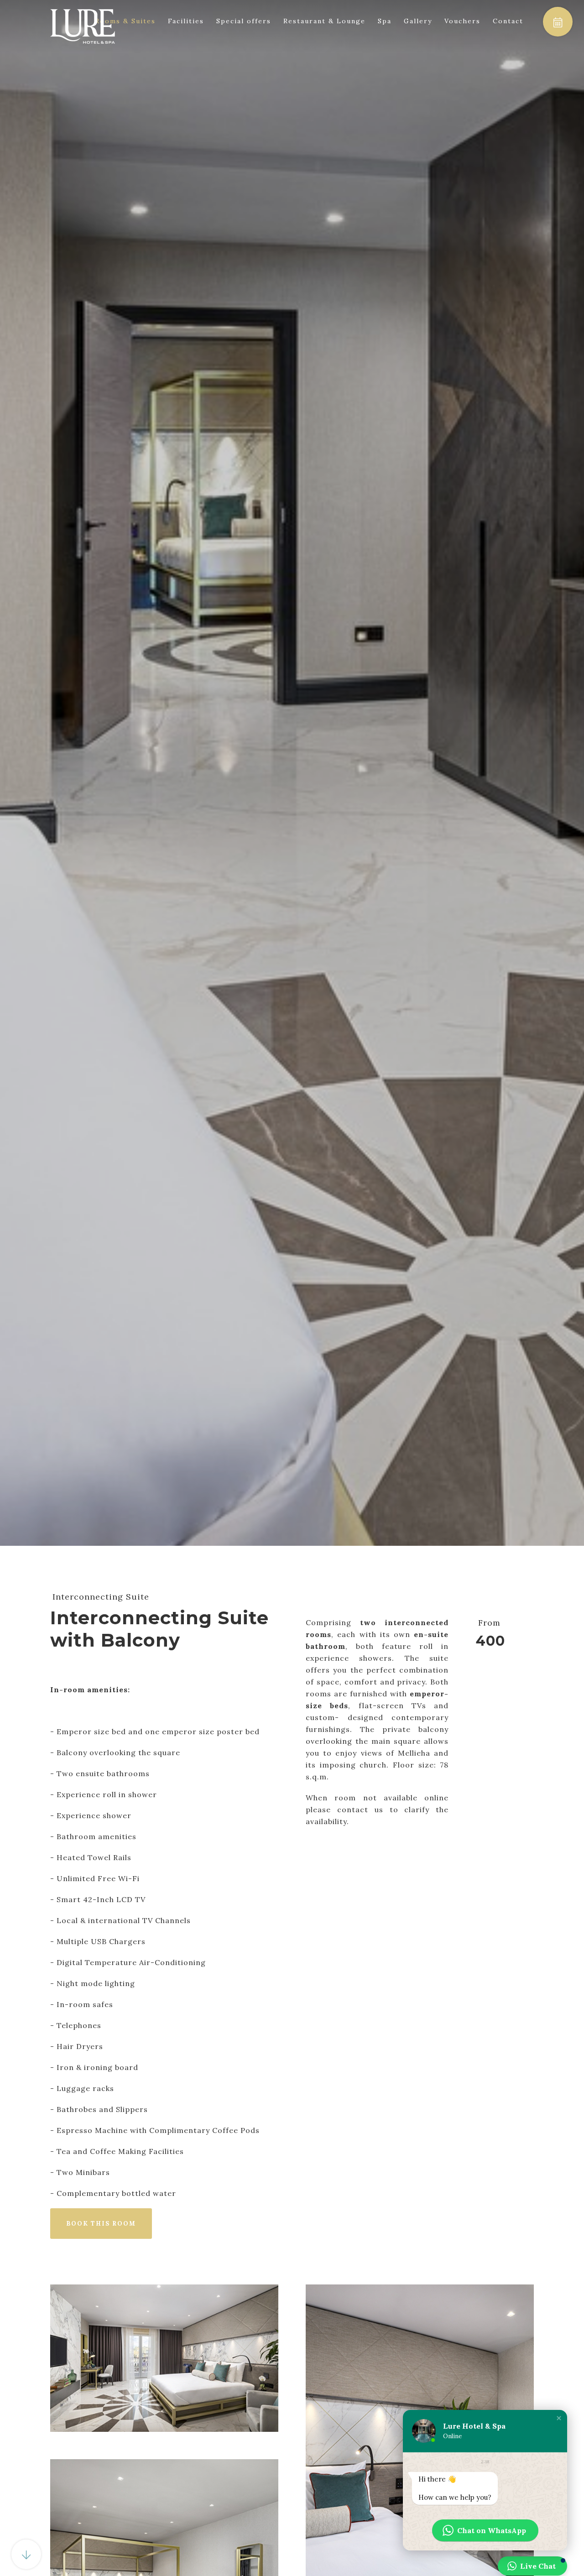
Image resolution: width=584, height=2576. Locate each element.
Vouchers (462, 21)
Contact (508, 21)
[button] (559, 2418)
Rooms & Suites (125, 21)
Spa (385, 21)
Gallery (418, 21)
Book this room (101, 2224)
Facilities (186, 21)
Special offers (244, 21)
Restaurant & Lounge (324, 21)
